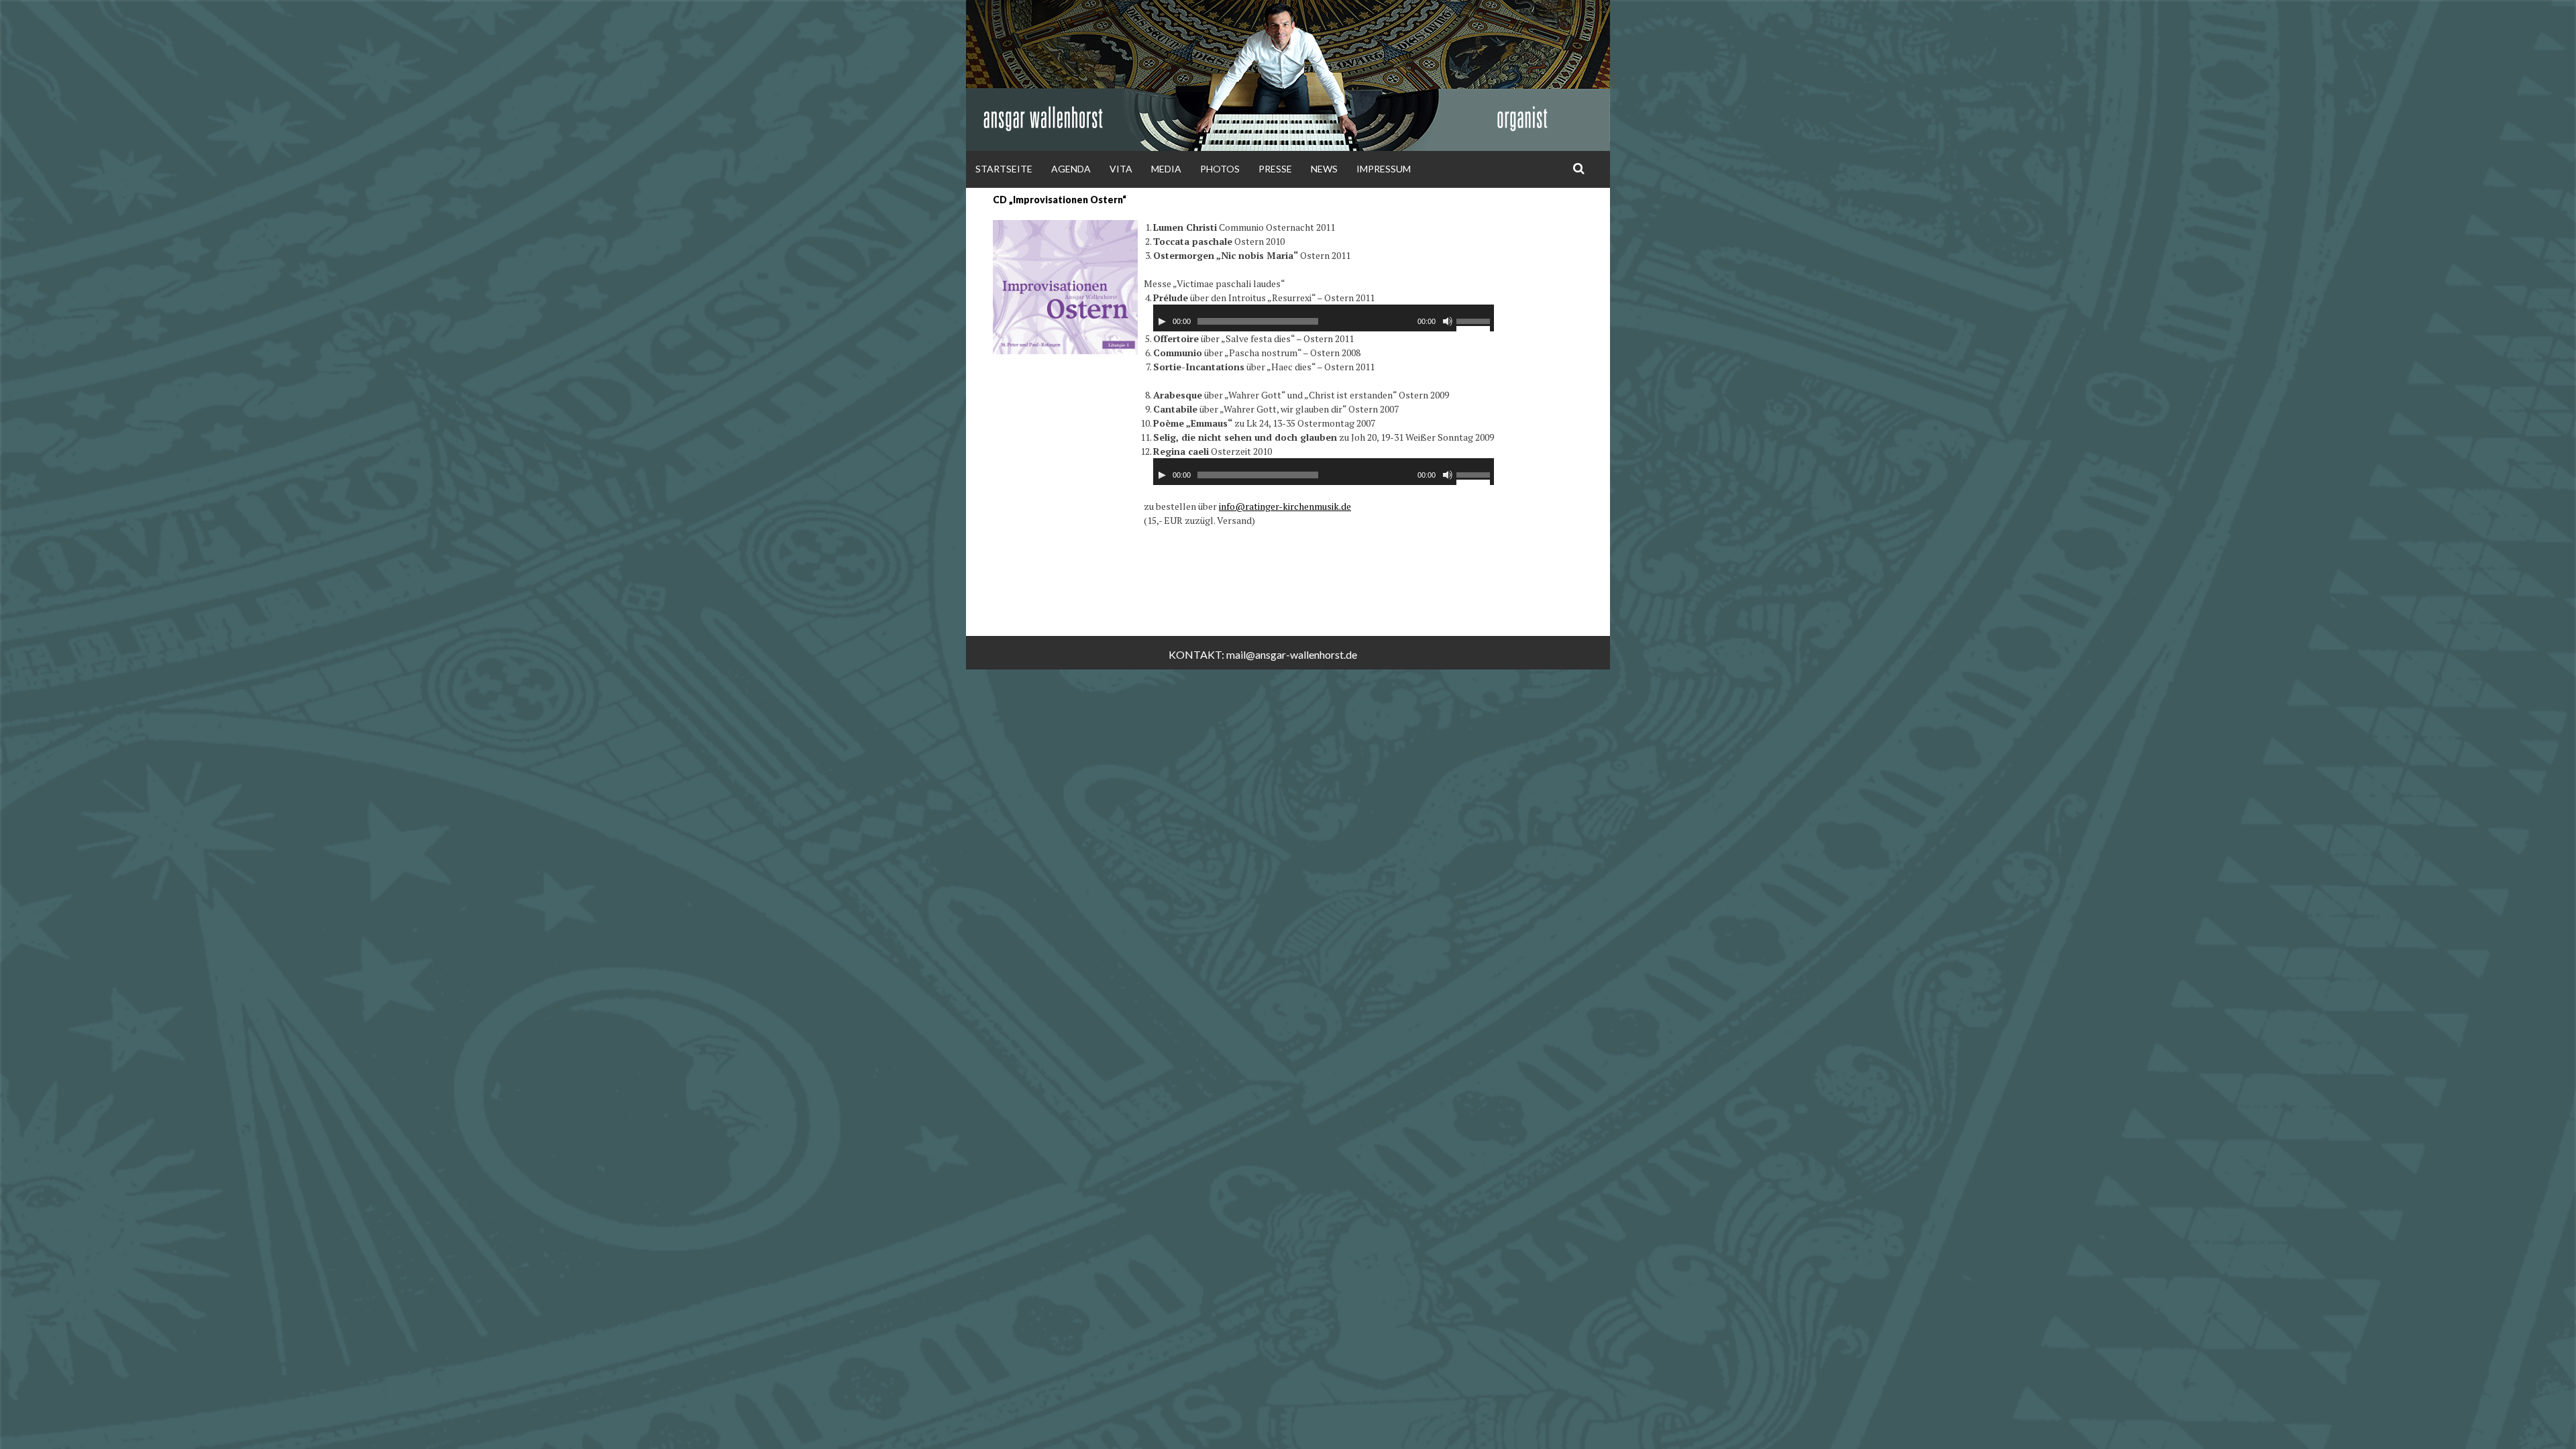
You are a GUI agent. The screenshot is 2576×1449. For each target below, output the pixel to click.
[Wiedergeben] (1162, 321)
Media (1166, 169)
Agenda (1071, 169)
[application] (1324, 318)
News (1324, 169)
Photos (1220, 169)
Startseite (1004, 169)
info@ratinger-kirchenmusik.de (1285, 506)
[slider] (1475, 323)
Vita (1121, 169)
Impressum (1384, 169)
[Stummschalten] (1448, 321)
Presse (1275, 169)
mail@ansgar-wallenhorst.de (1292, 654)
